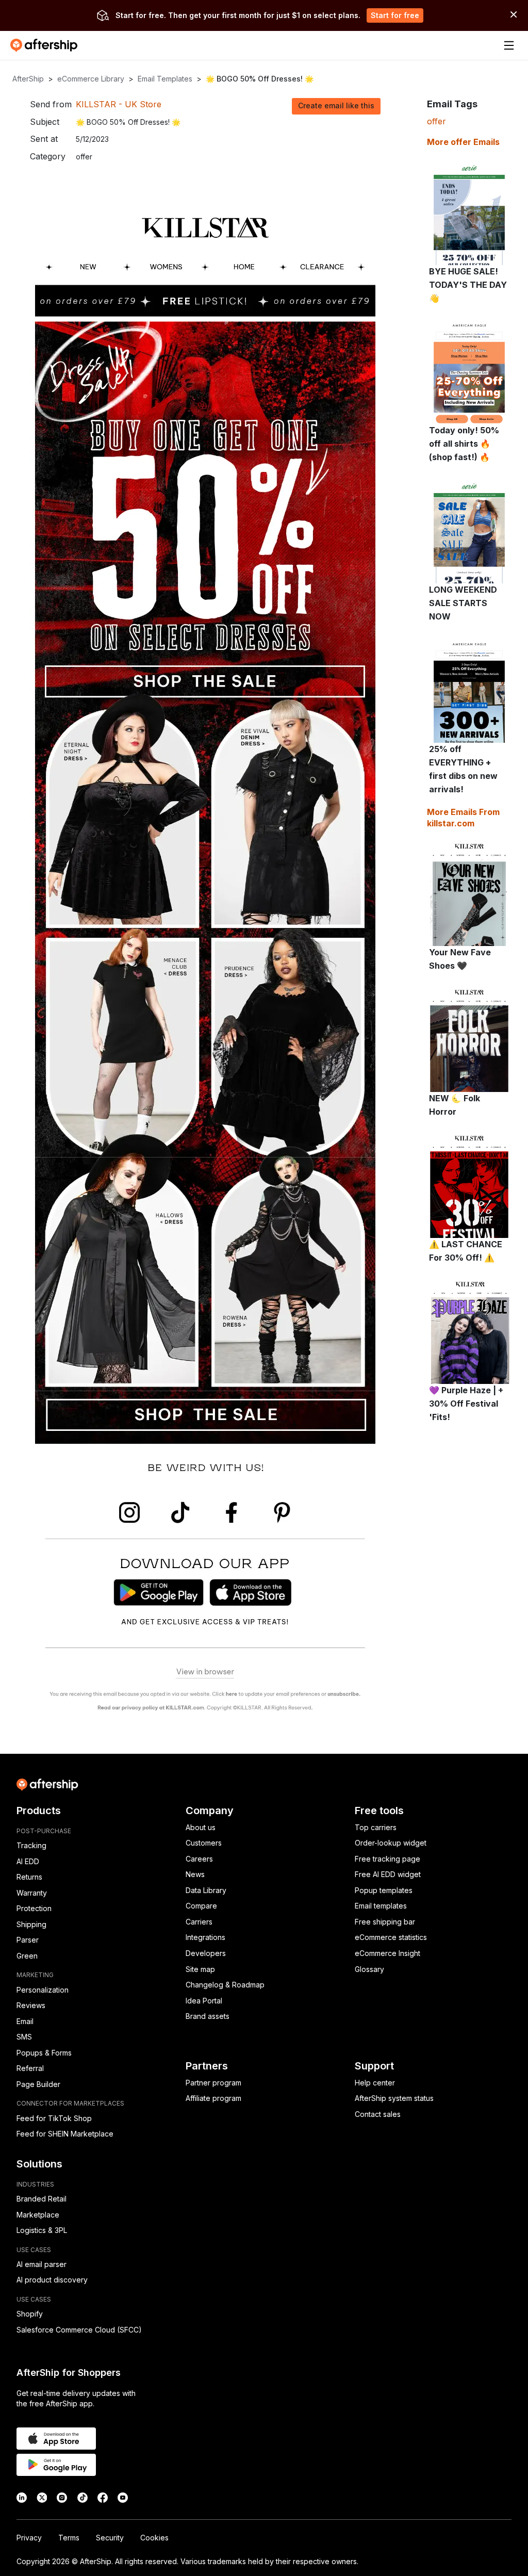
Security (110, 2538)
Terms (69, 2538)
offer (436, 121)
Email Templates (165, 79)
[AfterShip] (46, 45)
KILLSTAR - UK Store (119, 104)
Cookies (154, 2538)
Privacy (29, 2538)
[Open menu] (509, 45)
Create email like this (336, 105)
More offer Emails (463, 142)
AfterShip (28, 79)
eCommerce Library (91, 79)
